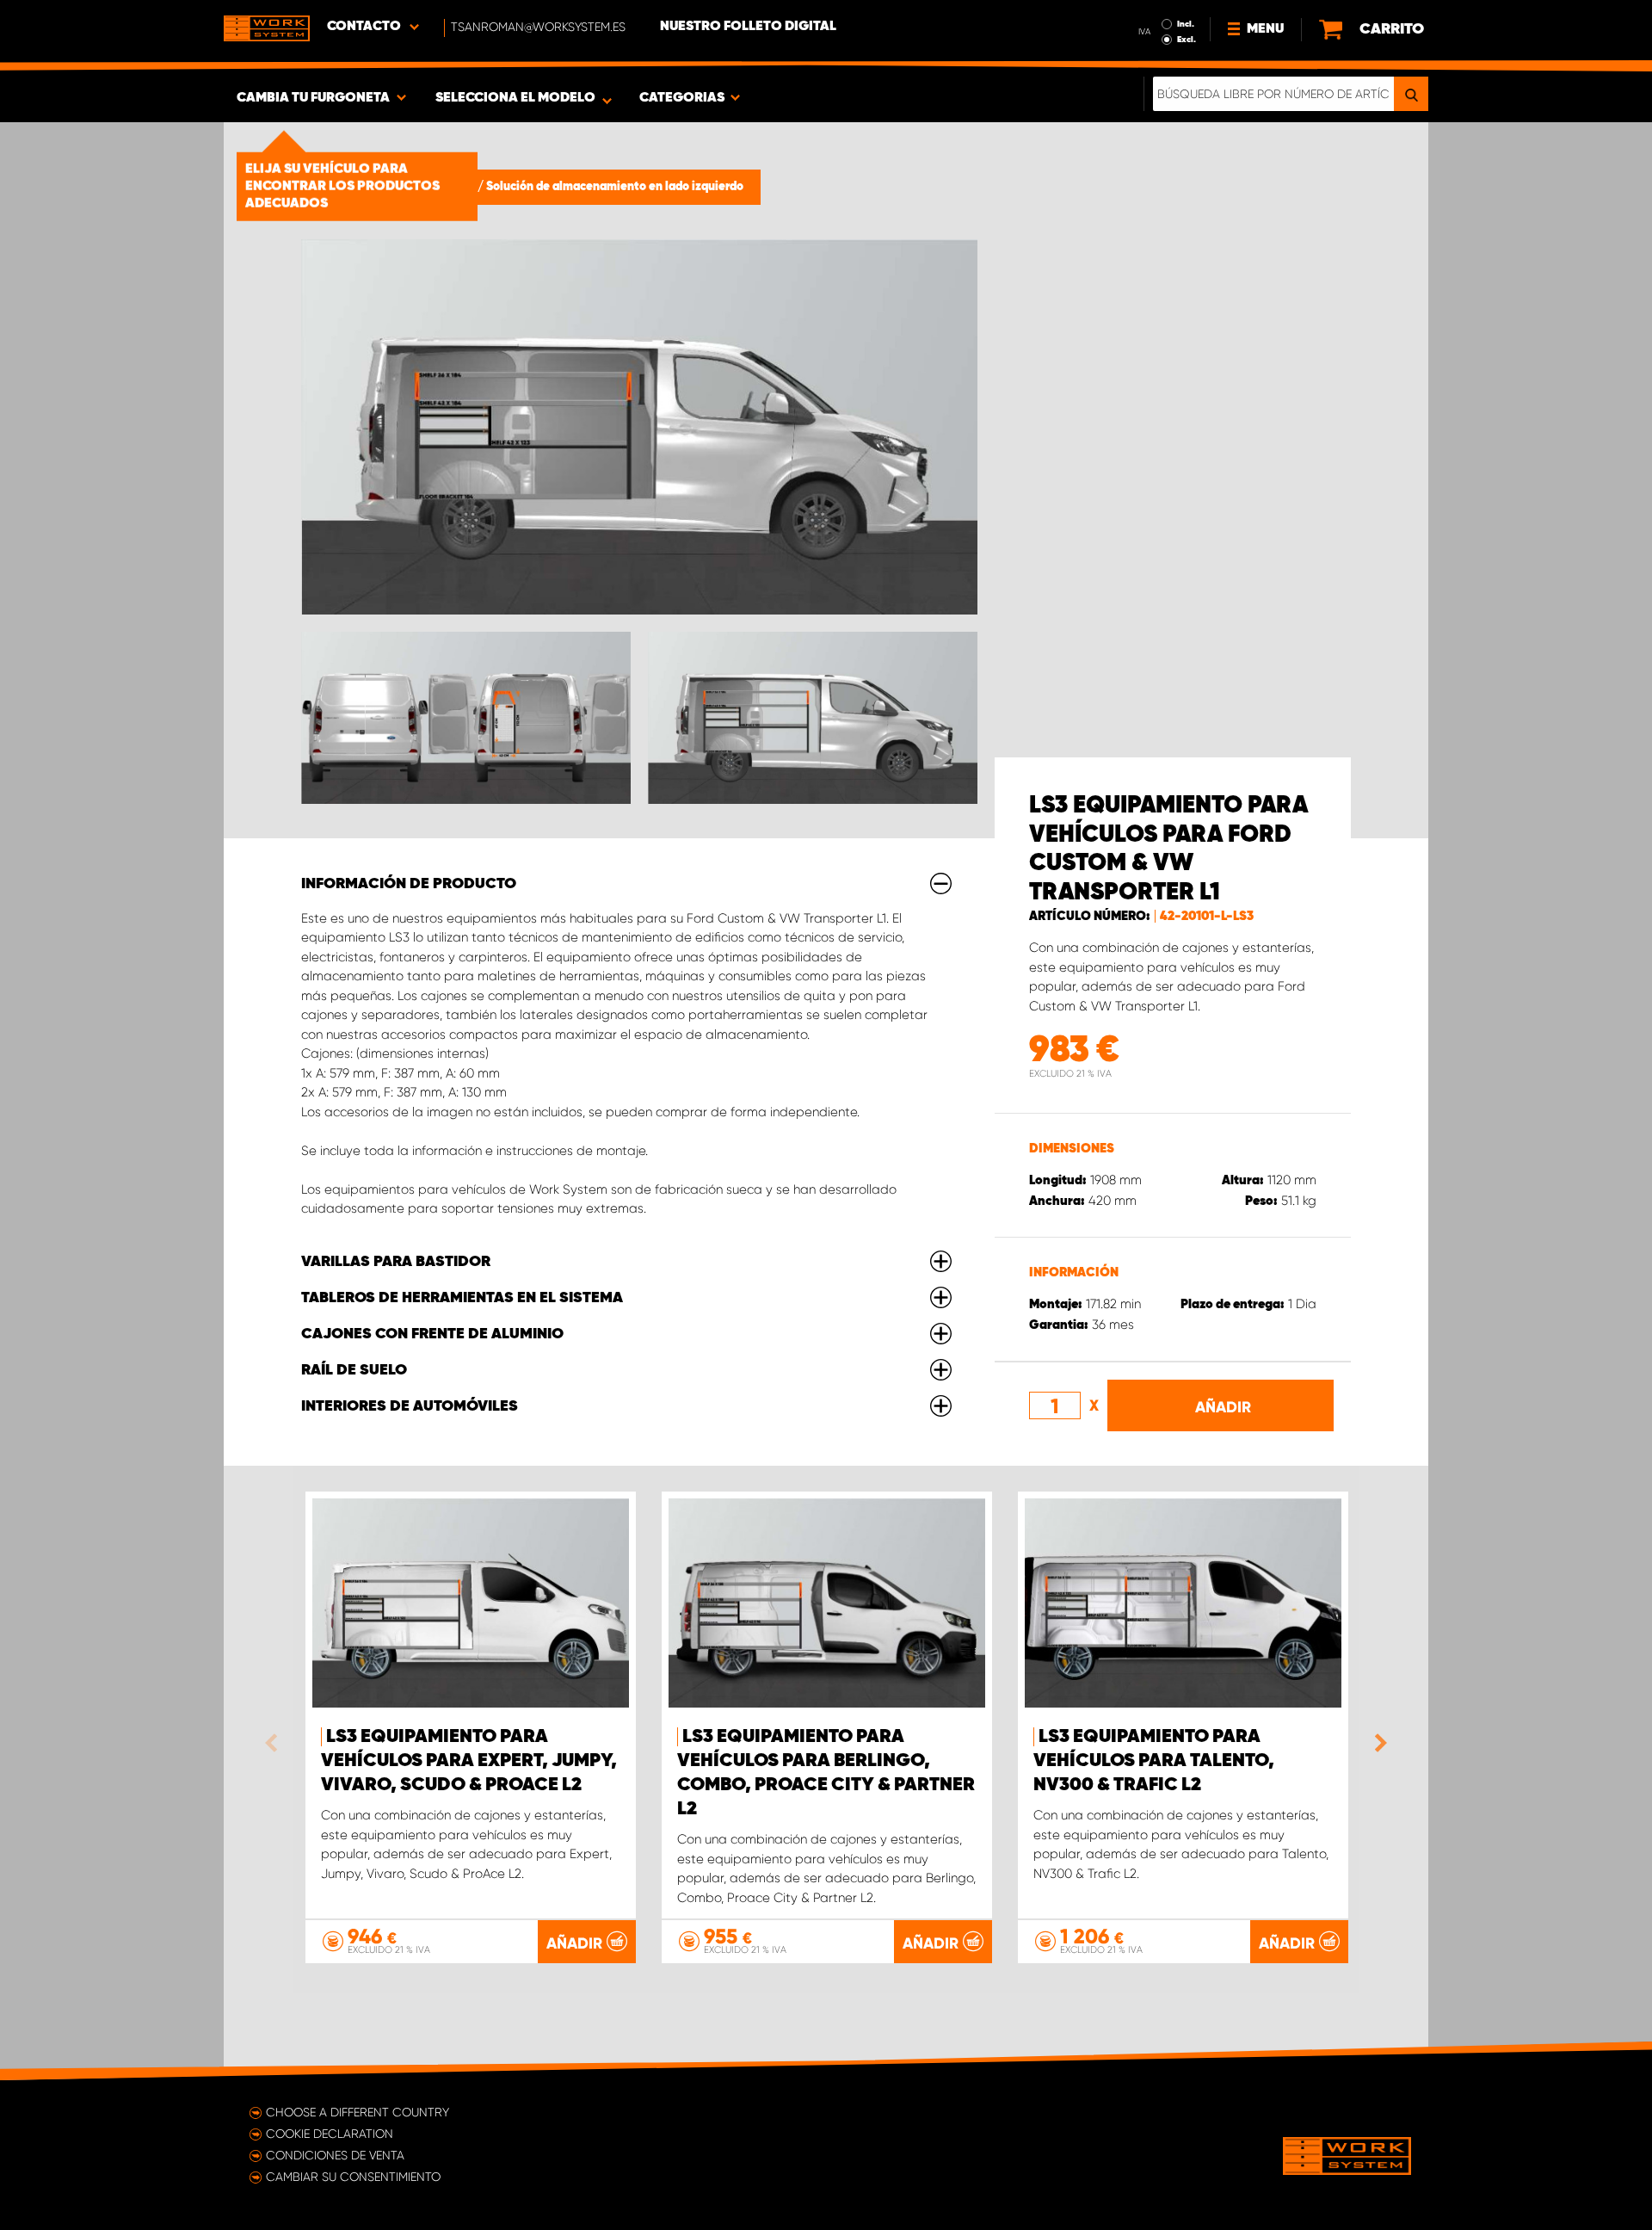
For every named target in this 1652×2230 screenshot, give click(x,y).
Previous (275, 1743)
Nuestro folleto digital (748, 27)
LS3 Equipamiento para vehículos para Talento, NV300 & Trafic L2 (1154, 1761)
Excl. (1187, 40)
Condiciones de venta (335, 2155)
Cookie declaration (330, 2134)
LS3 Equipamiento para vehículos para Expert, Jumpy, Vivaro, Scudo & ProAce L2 (469, 1761)
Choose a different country (358, 2112)
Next (1377, 1743)
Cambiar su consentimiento (353, 2177)
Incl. (1186, 24)
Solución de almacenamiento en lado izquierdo (615, 187)
